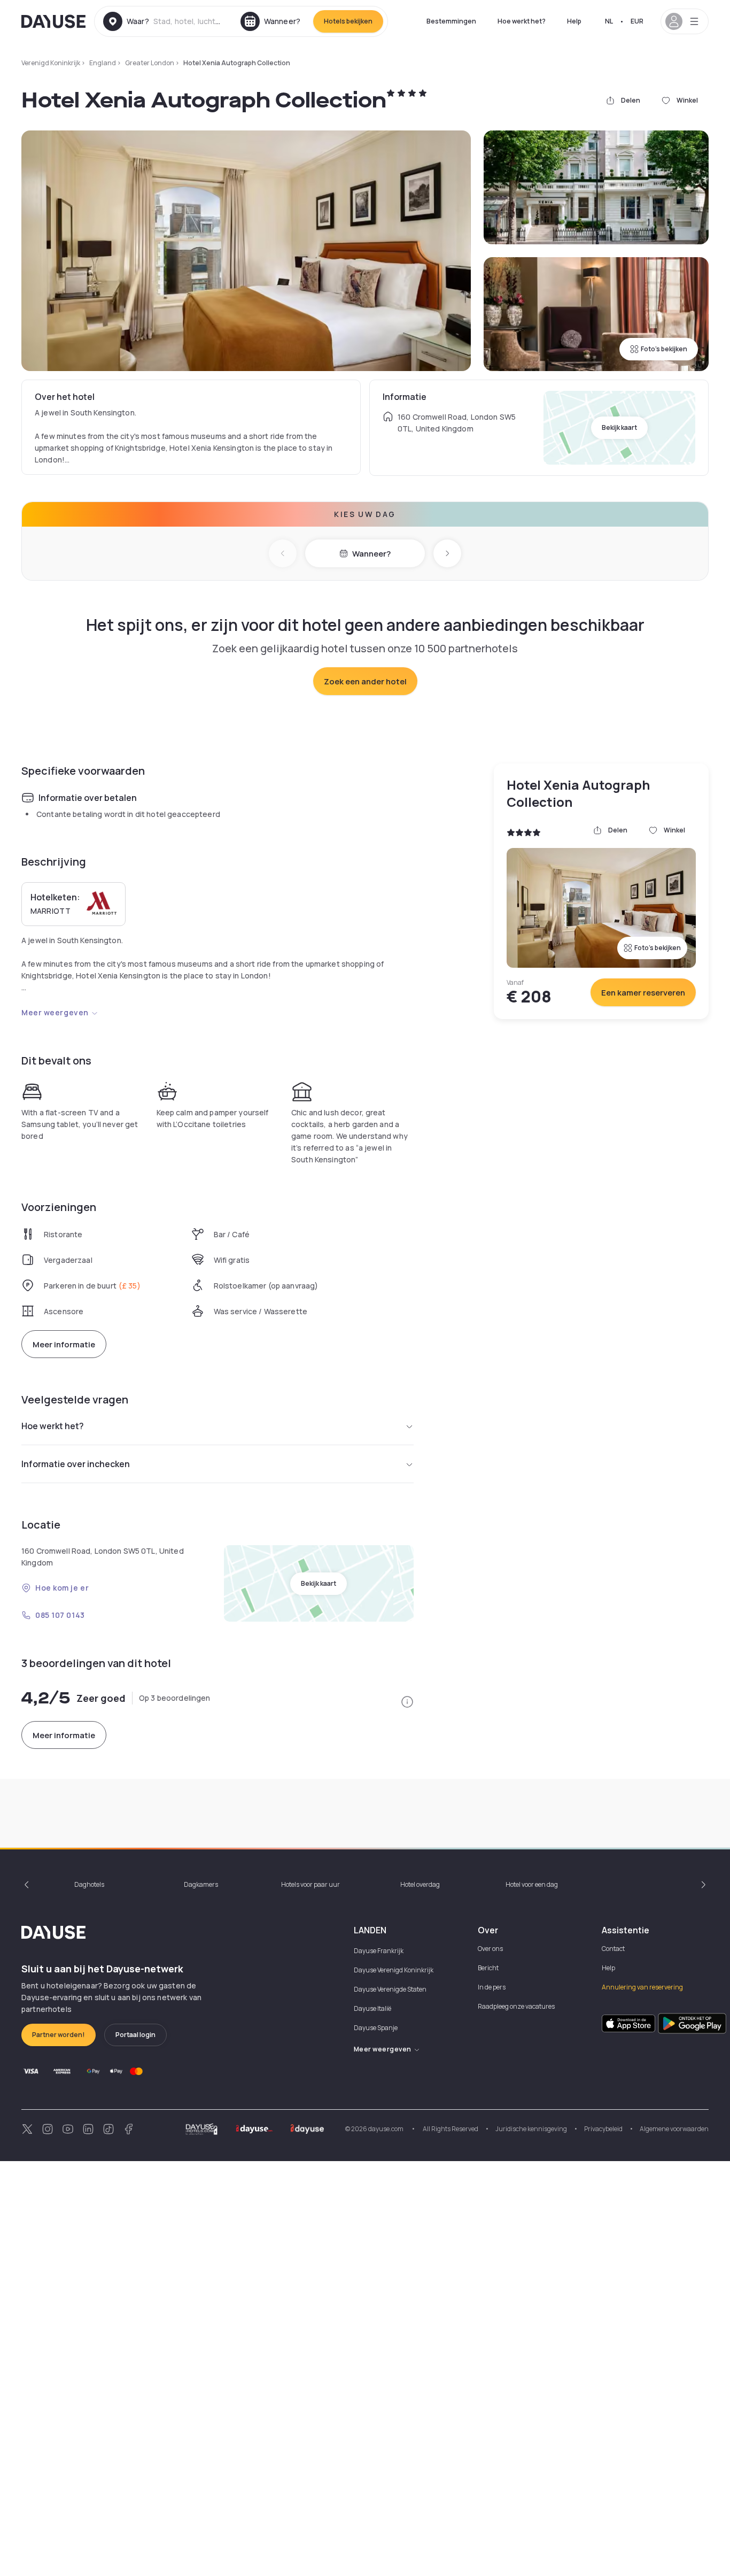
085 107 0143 (60, 1615)
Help (574, 21)
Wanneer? (371, 554)
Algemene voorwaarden (674, 2129)
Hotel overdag (420, 1884)
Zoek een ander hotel (365, 681)
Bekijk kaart (619, 427)
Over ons (490, 1949)
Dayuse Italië (372, 2008)
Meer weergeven (55, 1012)
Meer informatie (64, 1344)
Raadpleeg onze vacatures (516, 2006)
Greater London (150, 63)
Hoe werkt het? (522, 21)
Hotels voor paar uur (310, 1884)
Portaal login (135, 2035)
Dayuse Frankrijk (379, 1951)
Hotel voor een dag (532, 1884)
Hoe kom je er (62, 1588)
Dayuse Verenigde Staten (390, 1989)
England (103, 63)
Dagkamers (201, 1884)
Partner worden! (59, 2035)
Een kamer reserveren (643, 993)
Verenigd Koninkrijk (51, 63)
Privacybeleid (603, 2129)
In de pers (492, 1987)
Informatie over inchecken (76, 1464)
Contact (613, 1949)
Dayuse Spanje (376, 2028)
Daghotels (89, 1884)
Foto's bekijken (664, 349)
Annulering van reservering (642, 1987)
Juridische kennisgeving (531, 2129)
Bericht (488, 1968)
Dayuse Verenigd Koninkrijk (394, 1970)
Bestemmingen (451, 21)
